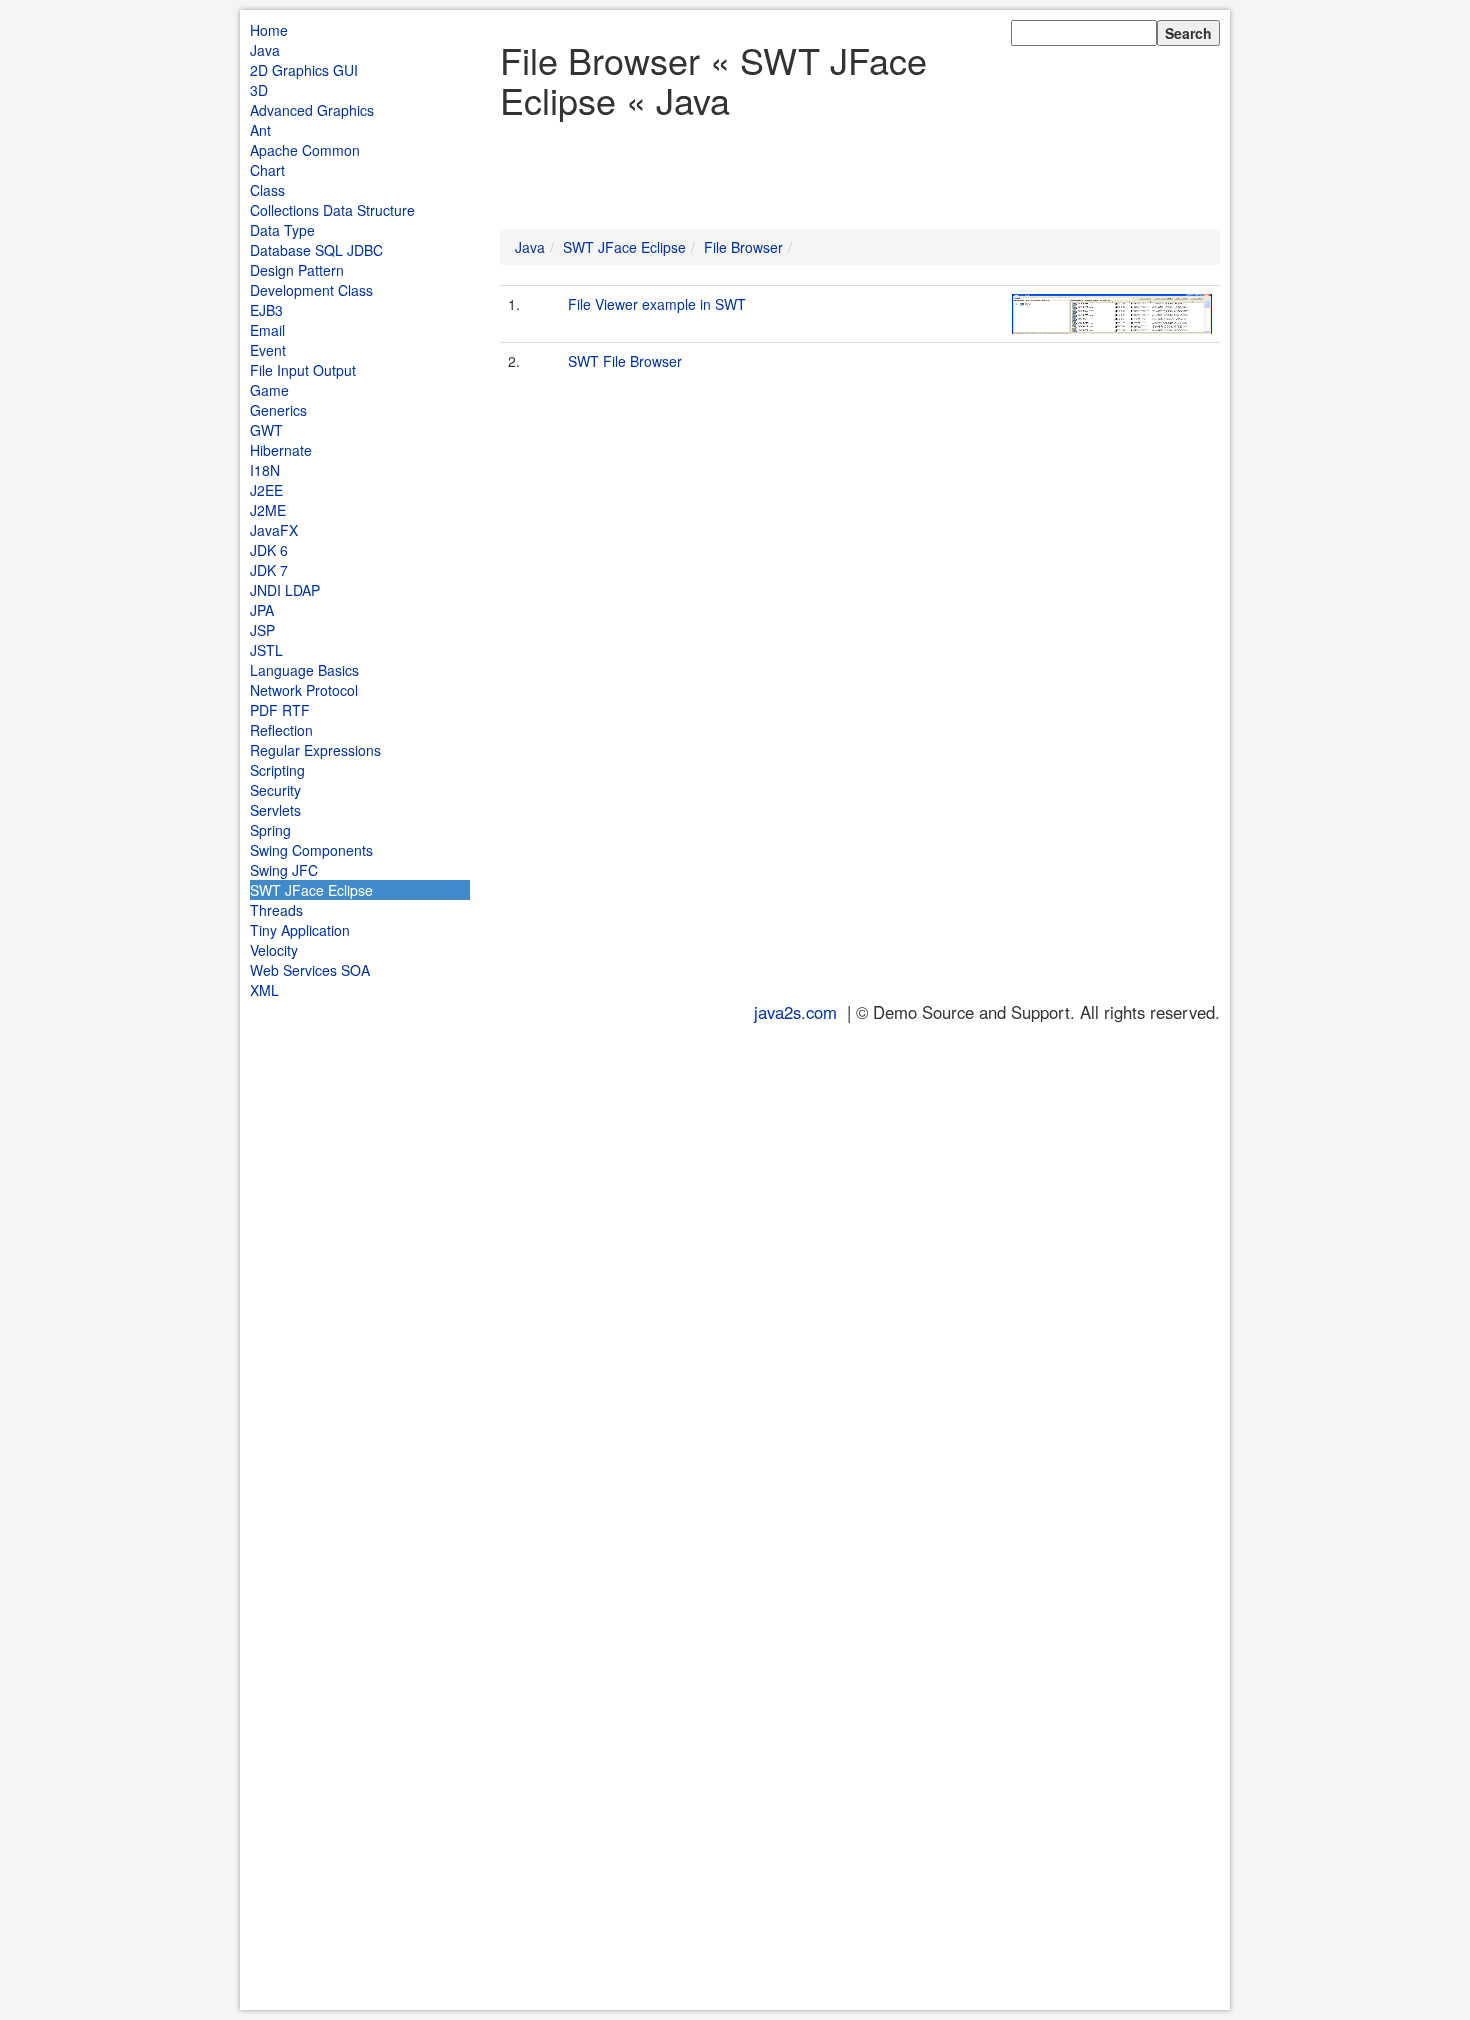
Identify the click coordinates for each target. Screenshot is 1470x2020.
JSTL (266, 650)
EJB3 (266, 310)
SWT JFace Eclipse (311, 890)
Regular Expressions (315, 750)
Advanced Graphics (312, 110)
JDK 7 (269, 570)
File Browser (743, 247)
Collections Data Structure (332, 210)
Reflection (281, 730)
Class (267, 190)
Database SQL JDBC (316, 250)
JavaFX (274, 530)
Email (267, 330)
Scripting (277, 770)
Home (269, 30)
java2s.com (795, 1012)
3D (259, 90)
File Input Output (303, 370)
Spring (270, 830)
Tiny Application (300, 930)
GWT (266, 430)
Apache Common (305, 150)
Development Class (311, 290)
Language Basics (304, 670)
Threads (276, 910)
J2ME (268, 510)
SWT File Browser (625, 361)
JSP (262, 630)
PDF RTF (280, 710)
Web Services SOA (310, 970)
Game (269, 390)
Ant (260, 130)
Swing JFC (284, 870)
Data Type (282, 230)
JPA (262, 610)
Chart (267, 170)
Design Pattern (297, 270)
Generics (278, 410)
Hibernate (281, 450)
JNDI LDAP (285, 590)
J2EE (266, 490)
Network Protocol (304, 690)
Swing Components (311, 850)
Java (265, 50)
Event (268, 350)
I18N (265, 470)
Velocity (274, 950)
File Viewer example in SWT (657, 304)
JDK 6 (269, 550)
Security (275, 790)
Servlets (275, 810)
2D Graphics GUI (304, 70)
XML (264, 990)
